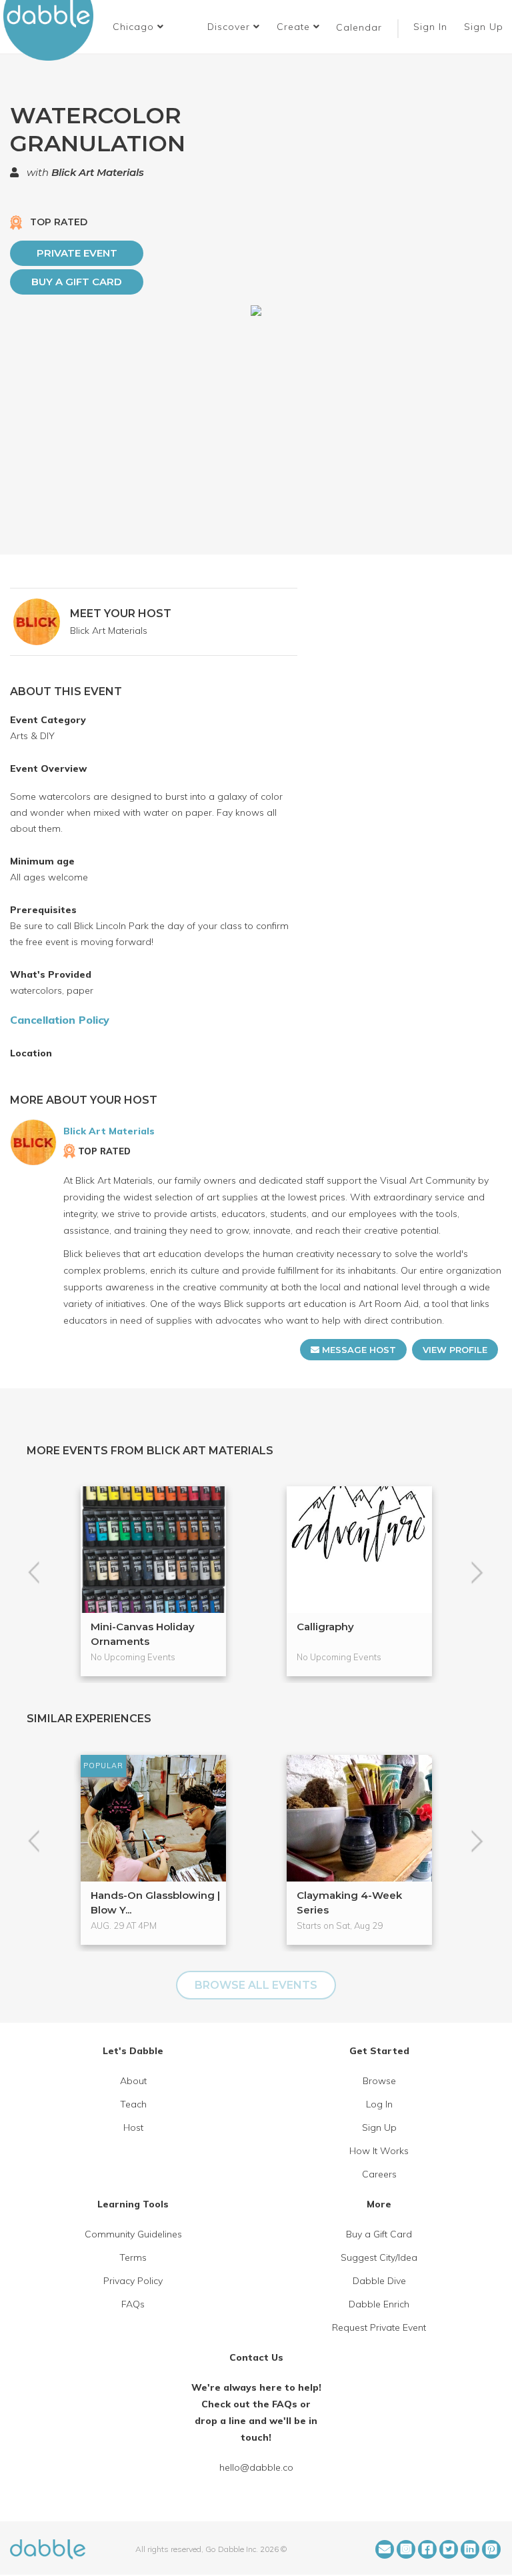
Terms (133, 2257)
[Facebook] (427, 2549)
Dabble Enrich (379, 2304)
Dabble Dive (379, 2281)
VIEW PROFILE (455, 1350)
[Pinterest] (491, 2549)
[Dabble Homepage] (53, 30)
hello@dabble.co (256, 2467)
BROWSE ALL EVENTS (256, 1985)
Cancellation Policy (60, 1020)
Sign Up (485, 27)
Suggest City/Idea (379, 2257)
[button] (138, 27)
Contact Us (256, 2357)
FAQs (133, 2304)
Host (133, 2127)
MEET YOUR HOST (121, 614)
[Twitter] (449, 2549)
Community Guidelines (133, 2234)
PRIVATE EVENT (77, 253)
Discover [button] (230, 27)
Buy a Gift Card (77, 282)
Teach (133, 2104)
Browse (379, 2081)
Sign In (432, 27)
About (133, 2081)
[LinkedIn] (470, 2549)
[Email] (385, 2549)
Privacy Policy (133, 2281)
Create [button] (295, 27)
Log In (379, 2104)
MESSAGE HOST (358, 1350)
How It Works (379, 2151)
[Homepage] (48, 2548)
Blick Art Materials (98, 172)
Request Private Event (379, 2327)
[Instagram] (406, 2549)
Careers (379, 2174)
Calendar (359, 27)
